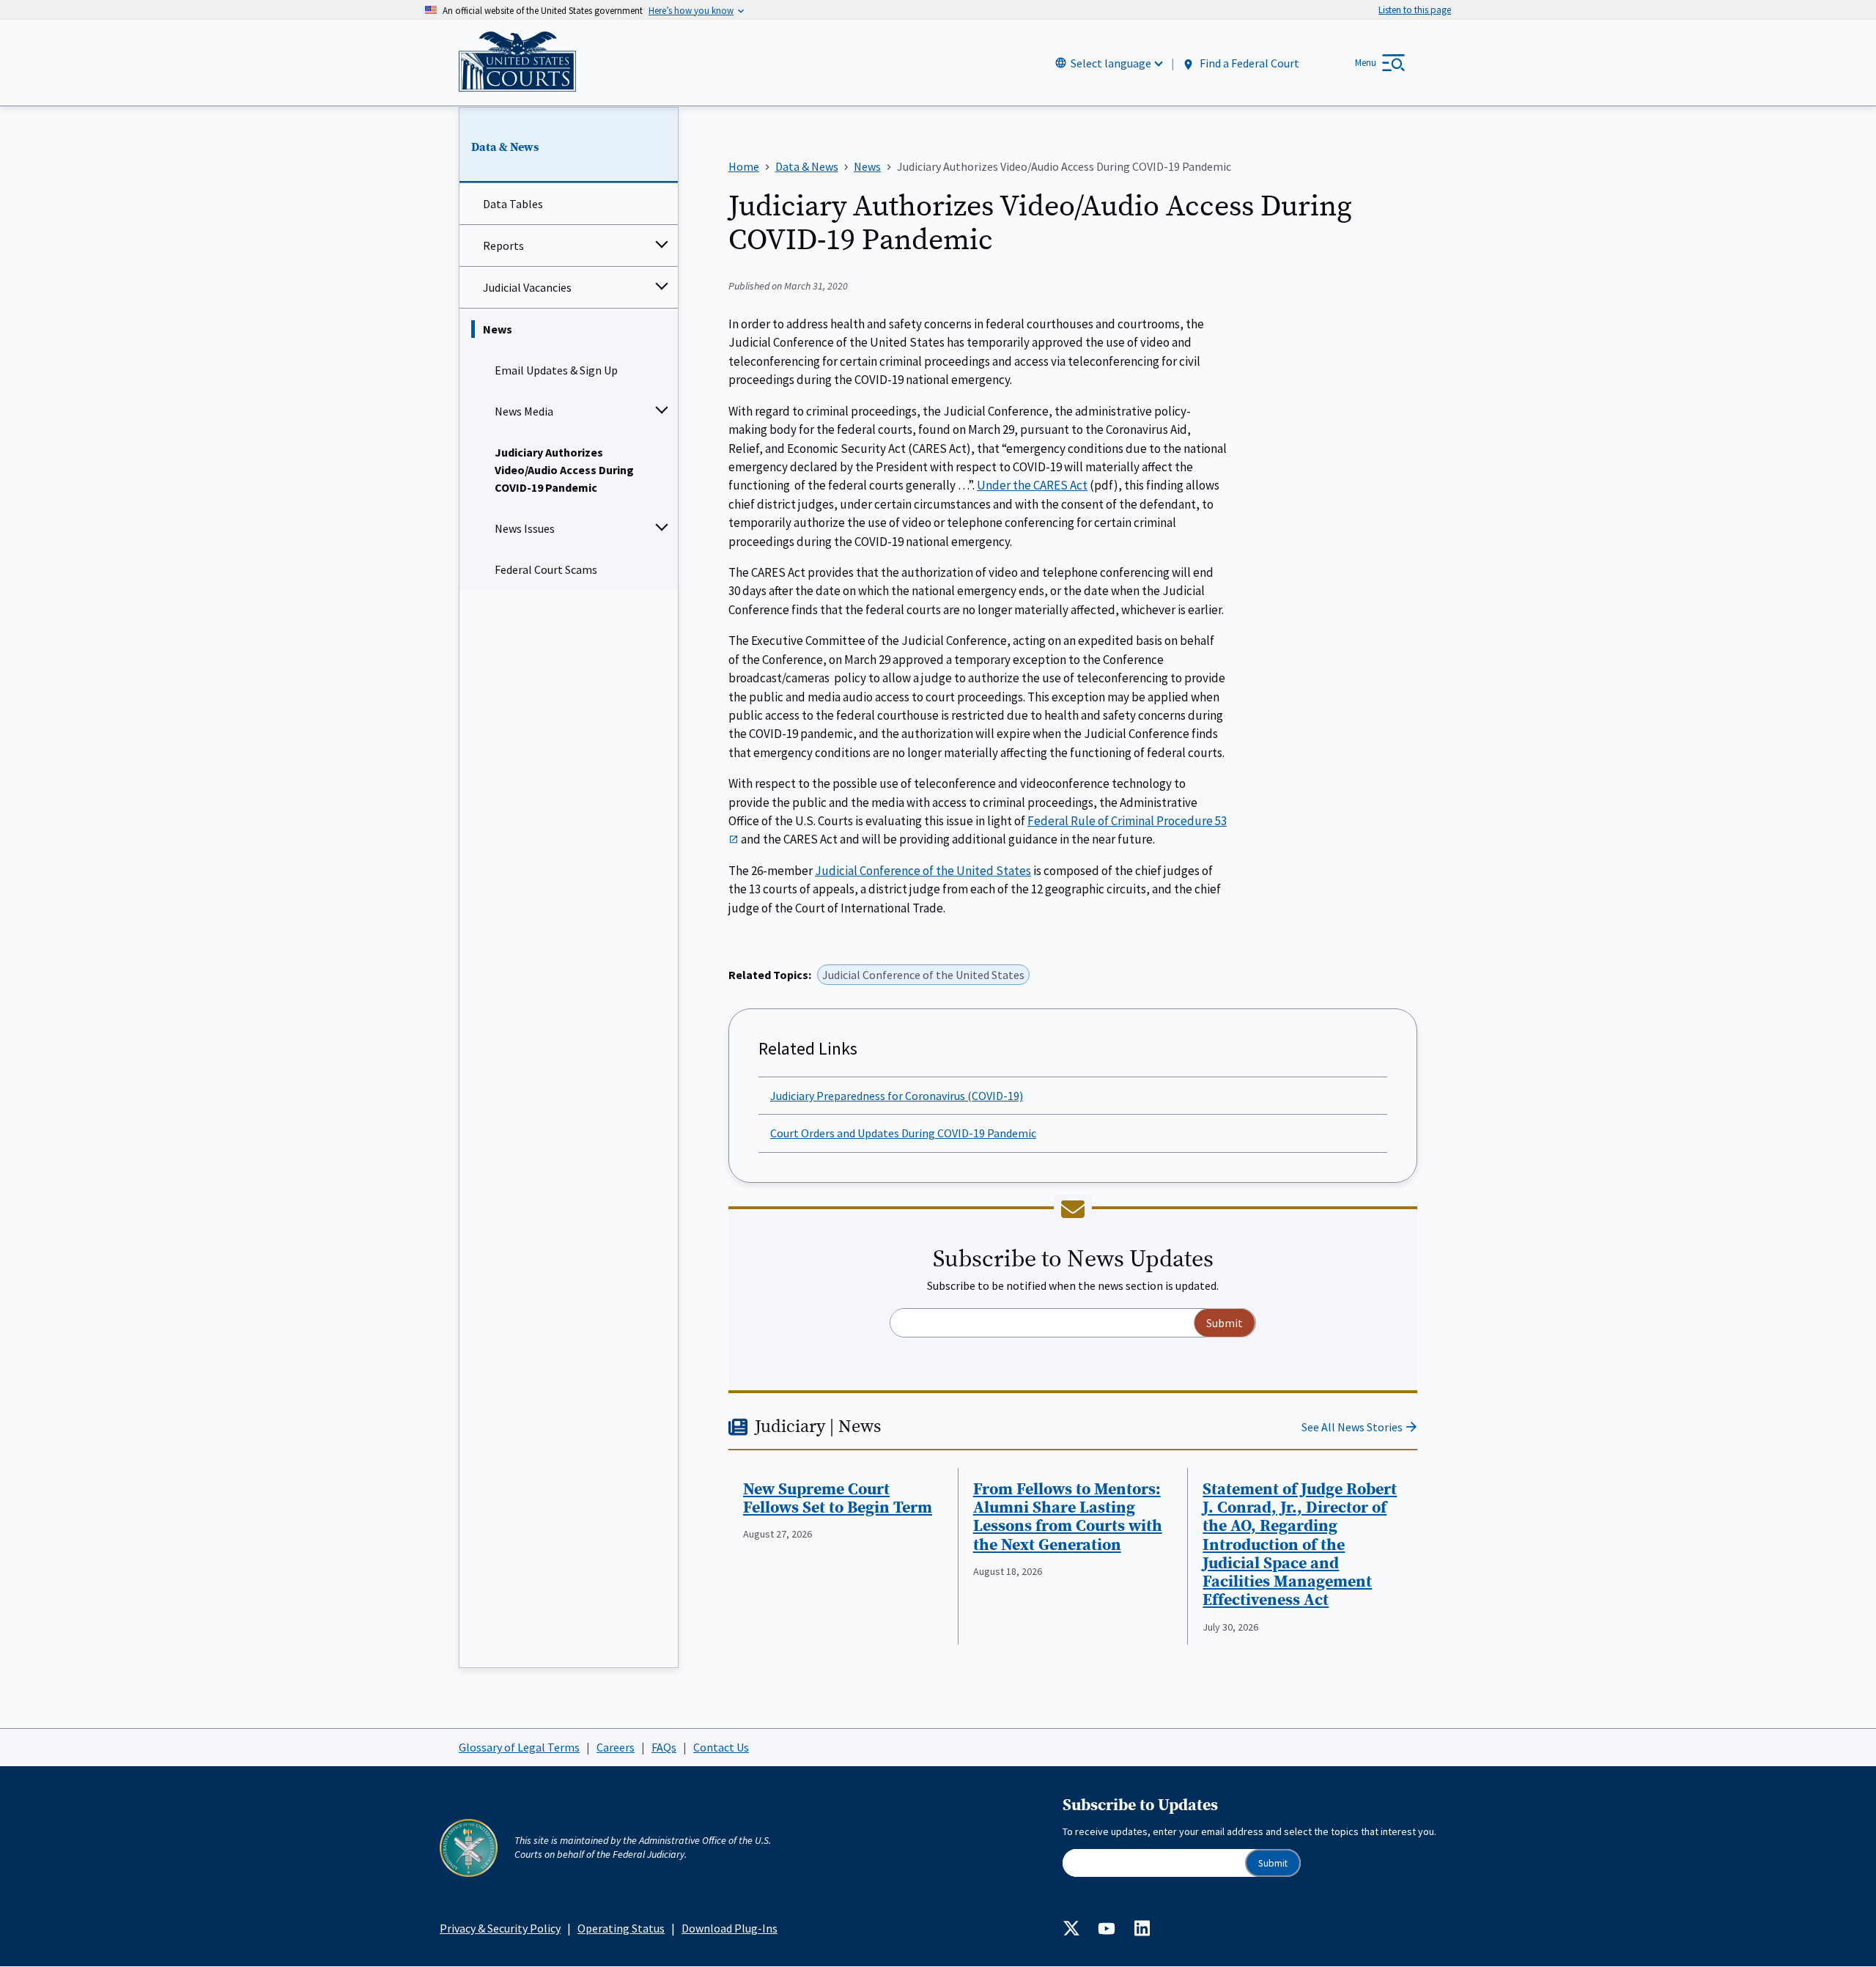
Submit (1273, 1863)
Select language (1111, 63)
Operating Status (621, 1928)
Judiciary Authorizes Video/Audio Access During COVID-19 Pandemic (564, 470)
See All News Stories (1352, 1427)
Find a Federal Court (1248, 64)
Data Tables (513, 204)
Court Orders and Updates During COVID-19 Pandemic (903, 1133)
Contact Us (721, 1747)
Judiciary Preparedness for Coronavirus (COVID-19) (897, 1096)
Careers (616, 1747)
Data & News (505, 147)
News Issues (525, 528)
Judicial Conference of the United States (923, 871)
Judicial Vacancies (527, 287)
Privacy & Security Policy (500, 1928)
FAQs (664, 1747)
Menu (1366, 63)
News (498, 329)
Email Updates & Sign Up (556, 370)
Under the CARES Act (1032, 485)
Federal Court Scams (546, 569)
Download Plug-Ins (730, 1928)
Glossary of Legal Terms (519, 1747)
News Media (524, 411)
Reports (503, 246)
